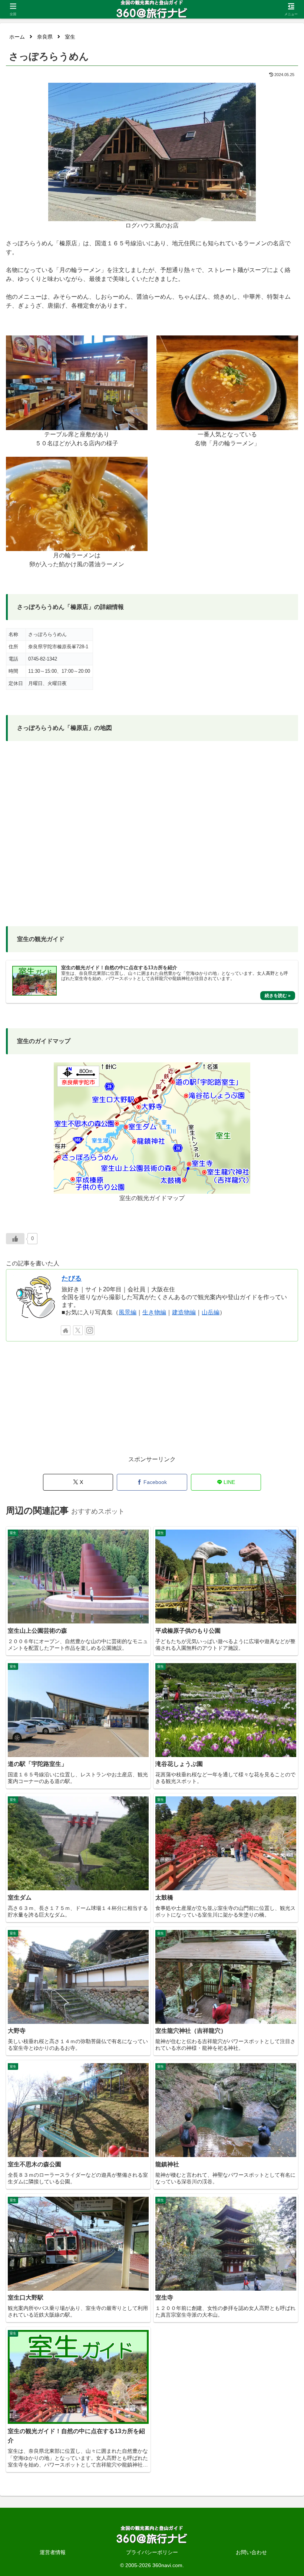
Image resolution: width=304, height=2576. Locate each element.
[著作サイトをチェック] (66, 1330)
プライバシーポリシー (152, 2552)
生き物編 (154, 1312)
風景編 (128, 1312)
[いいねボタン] (15, 1239)
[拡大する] (246, 92)
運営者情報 (53, 2552)
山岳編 (211, 1312)
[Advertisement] (152, 1402)
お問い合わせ (251, 2552)
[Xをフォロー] (78, 1330)
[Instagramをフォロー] (90, 1330)
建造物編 (184, 1312)
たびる (72, 1278)
